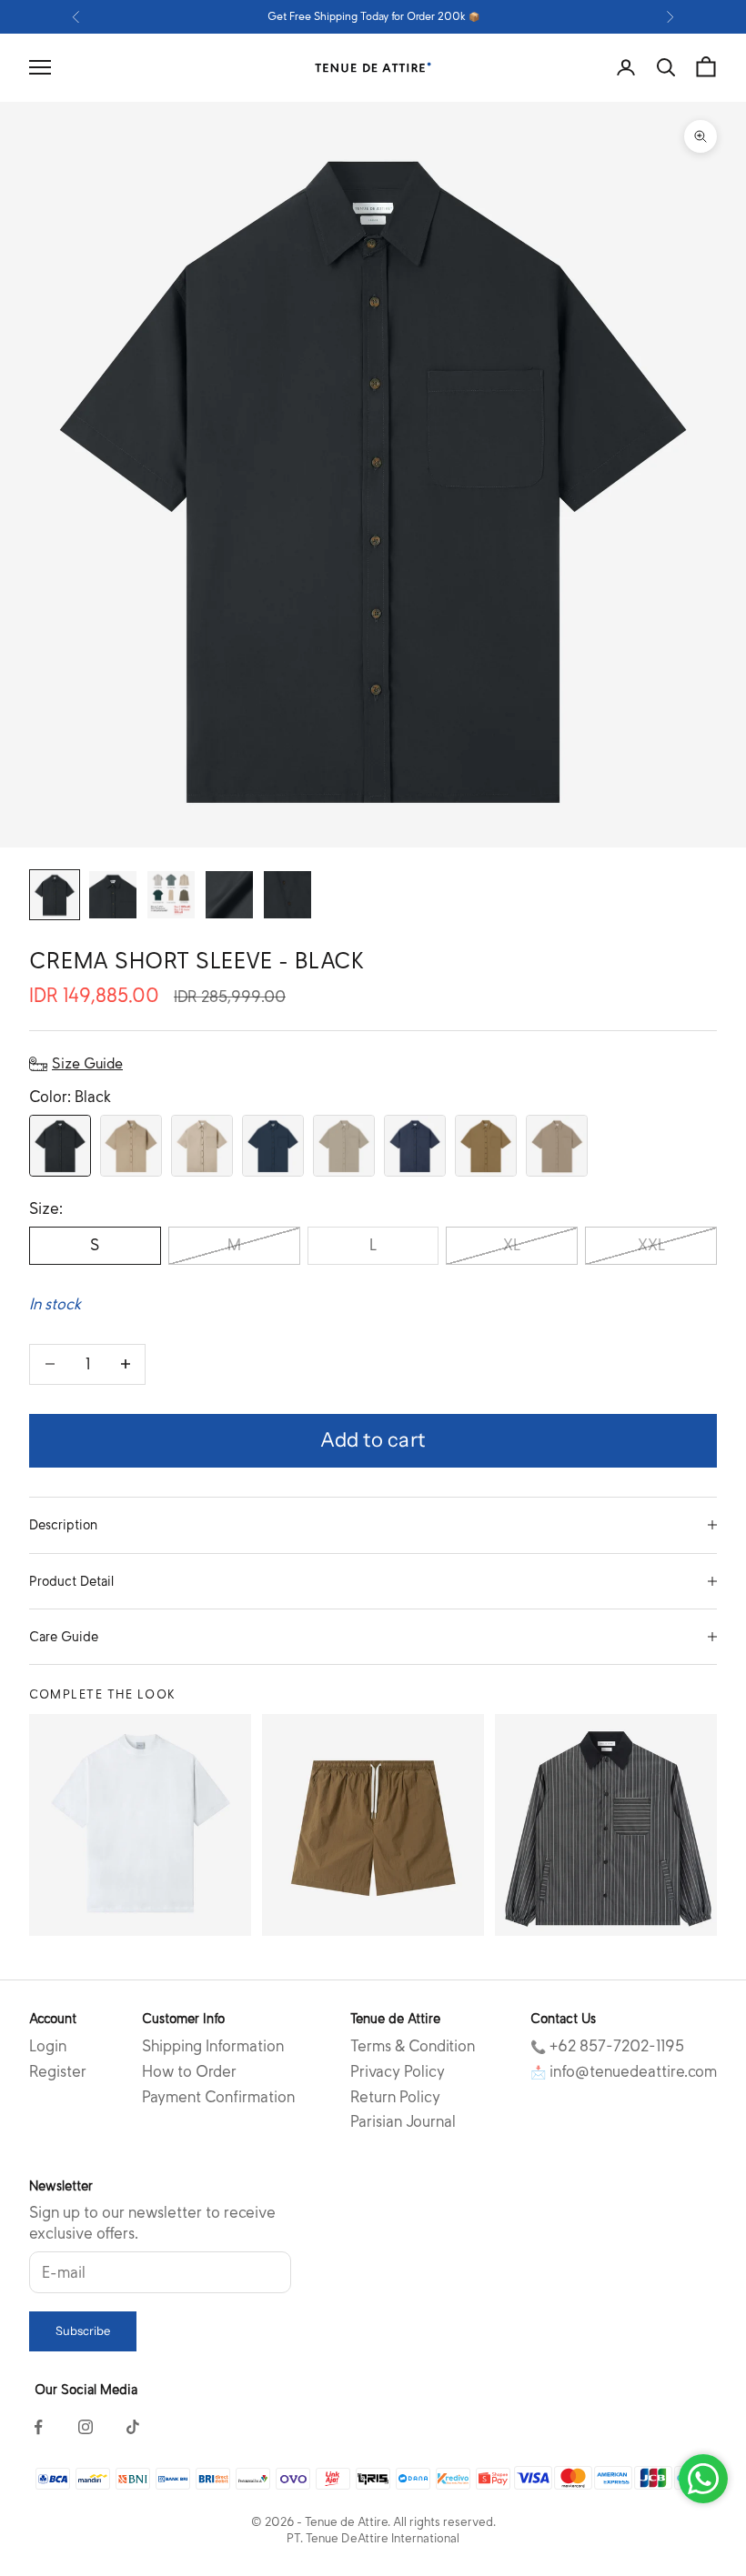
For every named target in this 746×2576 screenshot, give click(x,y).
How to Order (189, 2072)
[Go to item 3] (171, 895)
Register (58, 2072)
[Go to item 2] (113, 895)
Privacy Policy (398, 2072)
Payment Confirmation (218, 2097)
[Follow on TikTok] (133, 2427)
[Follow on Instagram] (86, 2427)
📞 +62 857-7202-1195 (607, 2046)
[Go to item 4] (229, 895)
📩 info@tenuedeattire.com (624, 2072)
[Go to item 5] (287, 895)
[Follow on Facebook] (38, 2427)
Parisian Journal (403, 2122)
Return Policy (395, 2097)
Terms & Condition (413, 2046)
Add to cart (373, 1440)
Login (48, 2046)
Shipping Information (213, 2046)
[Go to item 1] (55, 895)
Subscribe (83, 2330)
